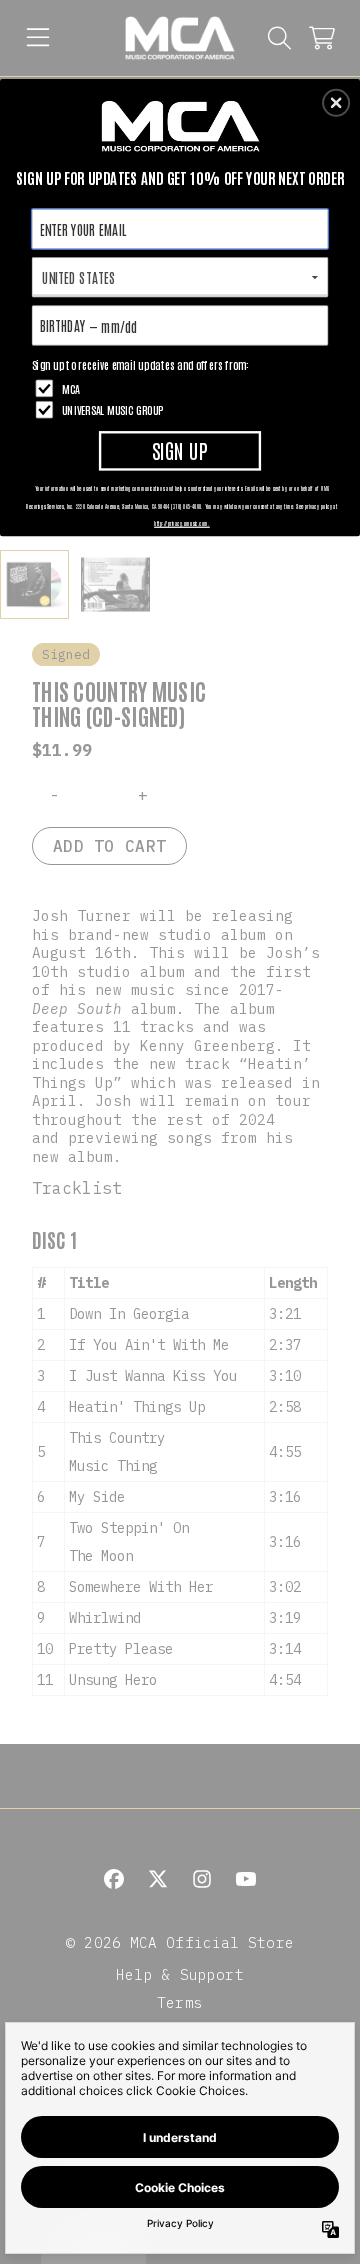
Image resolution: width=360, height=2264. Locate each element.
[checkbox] (182, 388)
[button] (336, 103)
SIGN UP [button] (180, 449)
